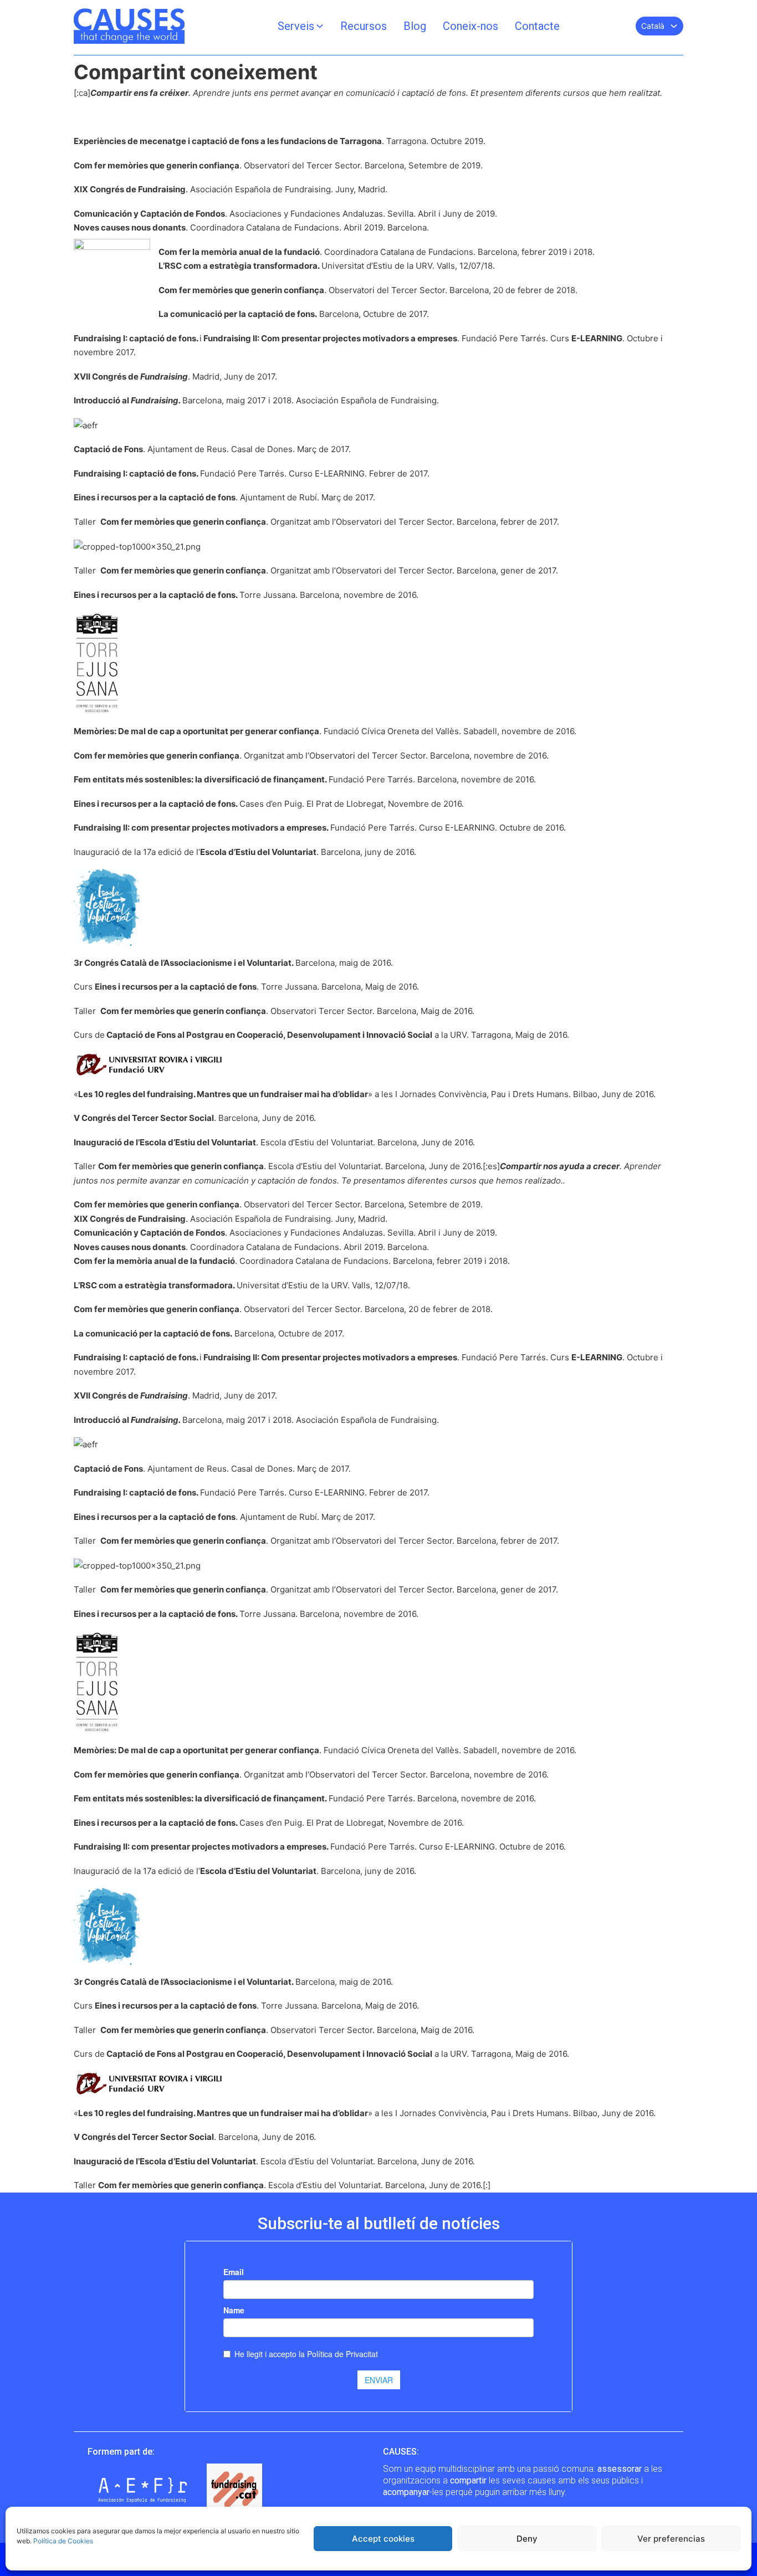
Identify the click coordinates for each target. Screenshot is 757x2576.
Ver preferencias (671, 2539)
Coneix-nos (470, 26)
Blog (415, 26)
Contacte (537, 26)
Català (653, 26)
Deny (527, 2539)
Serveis (296, 26)
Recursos (364, 26)
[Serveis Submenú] (320, 26)
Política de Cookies (63, 2541)
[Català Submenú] (674, 26)
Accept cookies (383, 2539)
